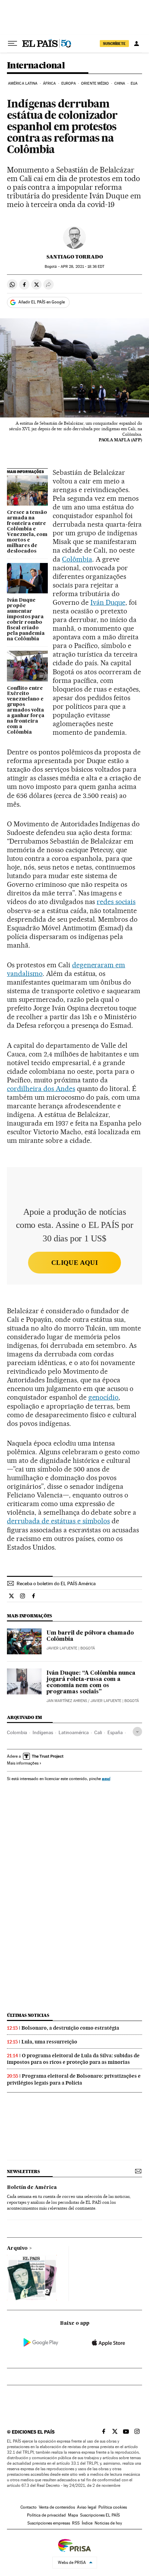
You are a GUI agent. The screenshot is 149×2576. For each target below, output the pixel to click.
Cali (98, 1732)
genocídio (104, 1397)
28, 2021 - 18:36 (82, 267)
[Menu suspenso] (12, 44)
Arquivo (17, 2248)
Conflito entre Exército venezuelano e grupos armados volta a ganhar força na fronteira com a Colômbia (26, 711)
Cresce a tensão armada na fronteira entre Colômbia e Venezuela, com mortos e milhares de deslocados (27, 532)
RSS (76, 2523)
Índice (87, 2523)
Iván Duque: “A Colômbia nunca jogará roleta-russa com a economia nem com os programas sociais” (91, 1683)
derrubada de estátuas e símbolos (58, 1521)
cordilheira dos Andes (41, 1089)
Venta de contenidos (57, 2507)
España (115, 1732)
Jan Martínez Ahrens (67, 1701)
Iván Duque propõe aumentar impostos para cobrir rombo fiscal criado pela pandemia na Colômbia (26, 620)
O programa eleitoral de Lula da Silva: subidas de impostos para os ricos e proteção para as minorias (73, 2059)
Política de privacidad (46, 2515)
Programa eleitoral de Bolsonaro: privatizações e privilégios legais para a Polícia (74, 2079)
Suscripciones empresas (49, 2523)
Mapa (73, 2515)
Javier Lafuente (62, 1648)
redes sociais (116, 902)
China (120, 83)
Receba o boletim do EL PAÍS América (56, 1583)
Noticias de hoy (108, 2523)
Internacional (36, 66)
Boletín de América (32, 2188)
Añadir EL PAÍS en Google (42, 302)
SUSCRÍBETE (114, 44)
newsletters (23, 2171)
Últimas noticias (28, 2015)
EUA (134, 83)
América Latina (23, 83)
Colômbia (77, 559)
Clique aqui (74, 1263)
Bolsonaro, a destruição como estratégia (70, 2028)
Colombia (17, 1732)
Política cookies (113, 2507)
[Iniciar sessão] (137, 44)
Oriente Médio (95, 83)
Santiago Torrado (75, 257)
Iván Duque (108, 602)
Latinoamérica (74, 1732)
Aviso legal (87, 2507)
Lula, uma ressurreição (49, 2042)
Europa (69, 83)
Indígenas (43, 1732)
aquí (106, 1779)
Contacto (29, 2507)
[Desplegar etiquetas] (137, 1732)
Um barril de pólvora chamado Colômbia (90, 1636)
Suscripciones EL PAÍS (100, 2515)
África (50, 83)
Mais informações (23, 1763)
